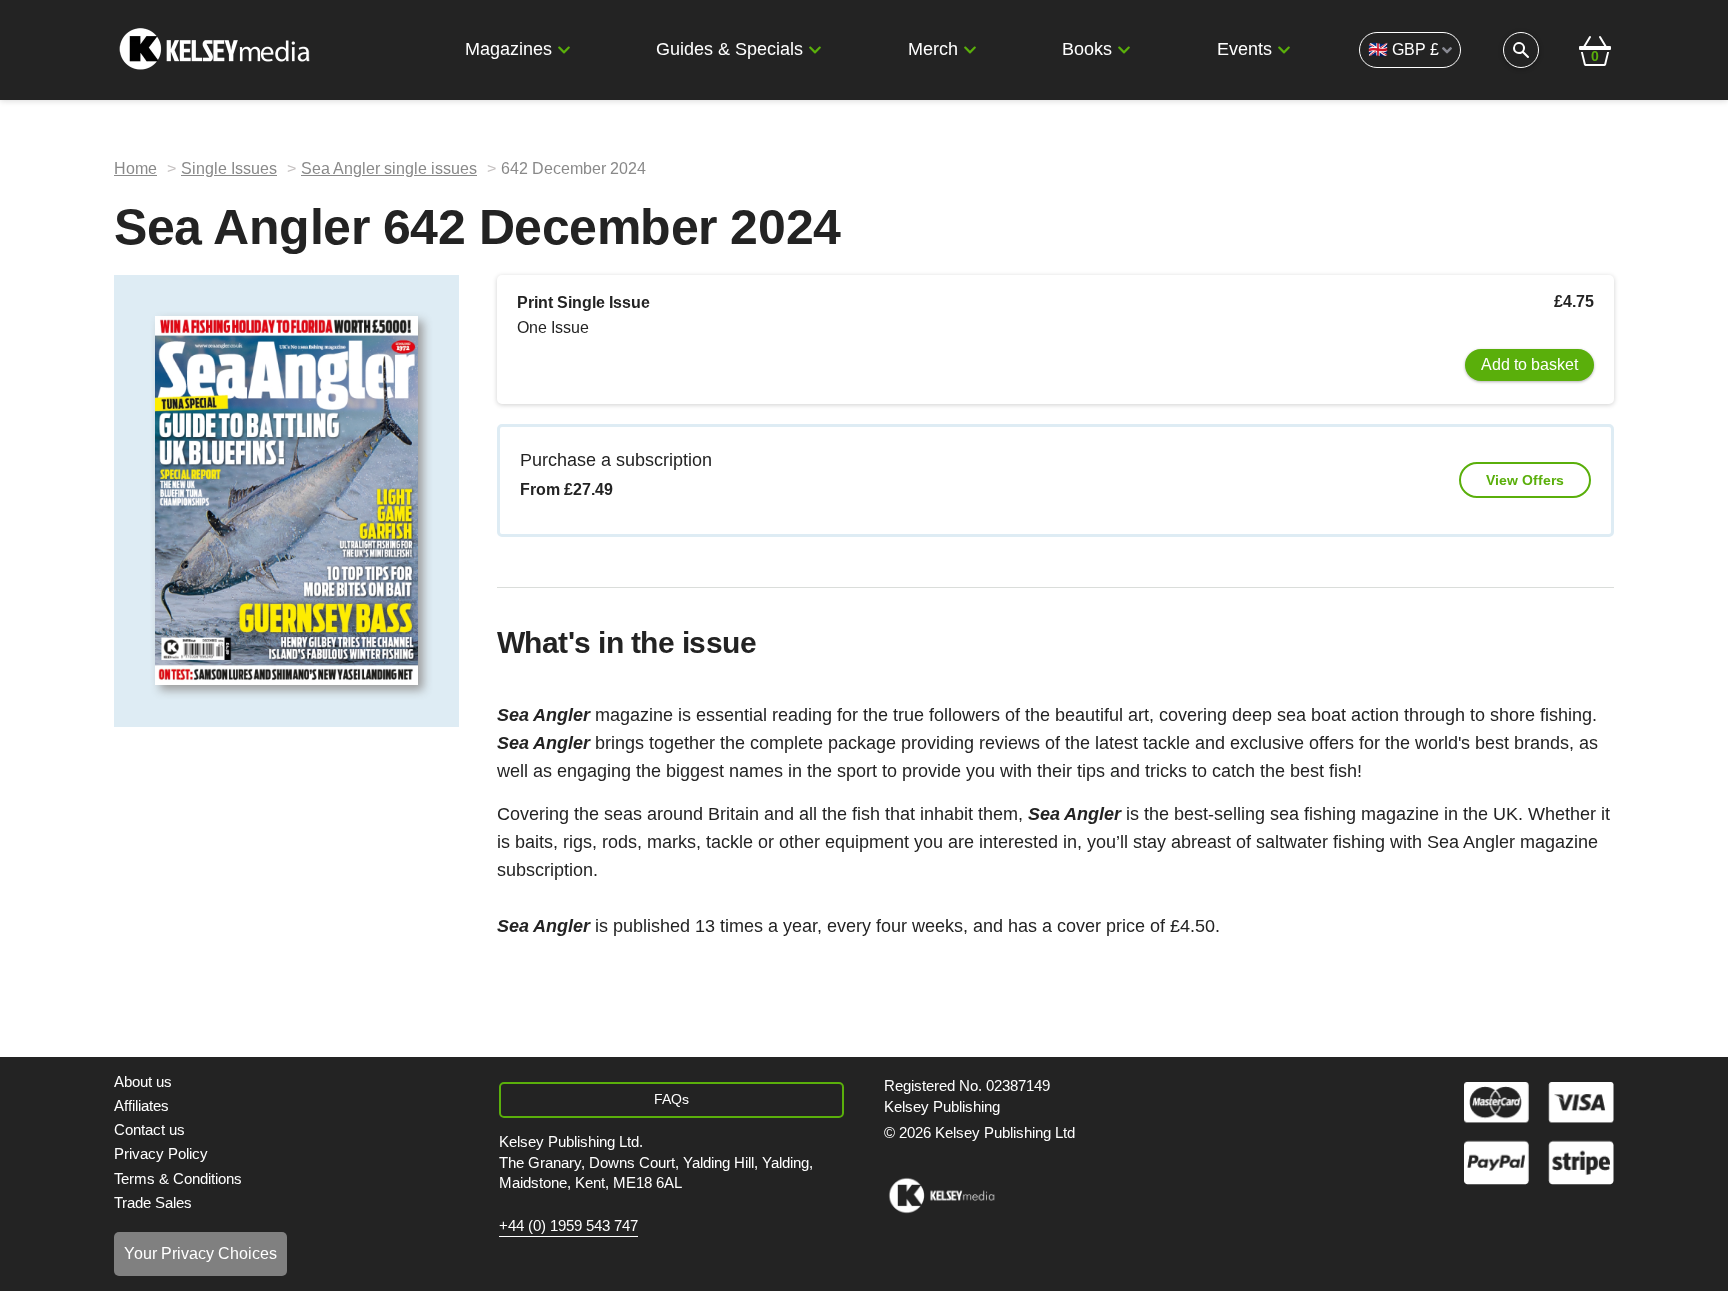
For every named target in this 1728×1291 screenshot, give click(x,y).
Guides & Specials (729, 49)
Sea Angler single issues (389, 168)
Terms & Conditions (178, 1178)
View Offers (1525, 480)
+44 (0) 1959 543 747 (568, 1226)
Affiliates (141, 1105)
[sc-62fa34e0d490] (217, 50)
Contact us (149, 1129)
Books (1087, 49)
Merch (933, 49)
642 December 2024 (573, 168)
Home (135, 168)
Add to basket (1529, 364)
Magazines (508, 49)
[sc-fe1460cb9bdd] (941, 1196)
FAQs (671, 1099)
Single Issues (229, 168)
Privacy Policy (161, 1153)
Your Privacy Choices (200, 1253)
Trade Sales (153, 1202)
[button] (564, 50)
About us (143, 1081)
